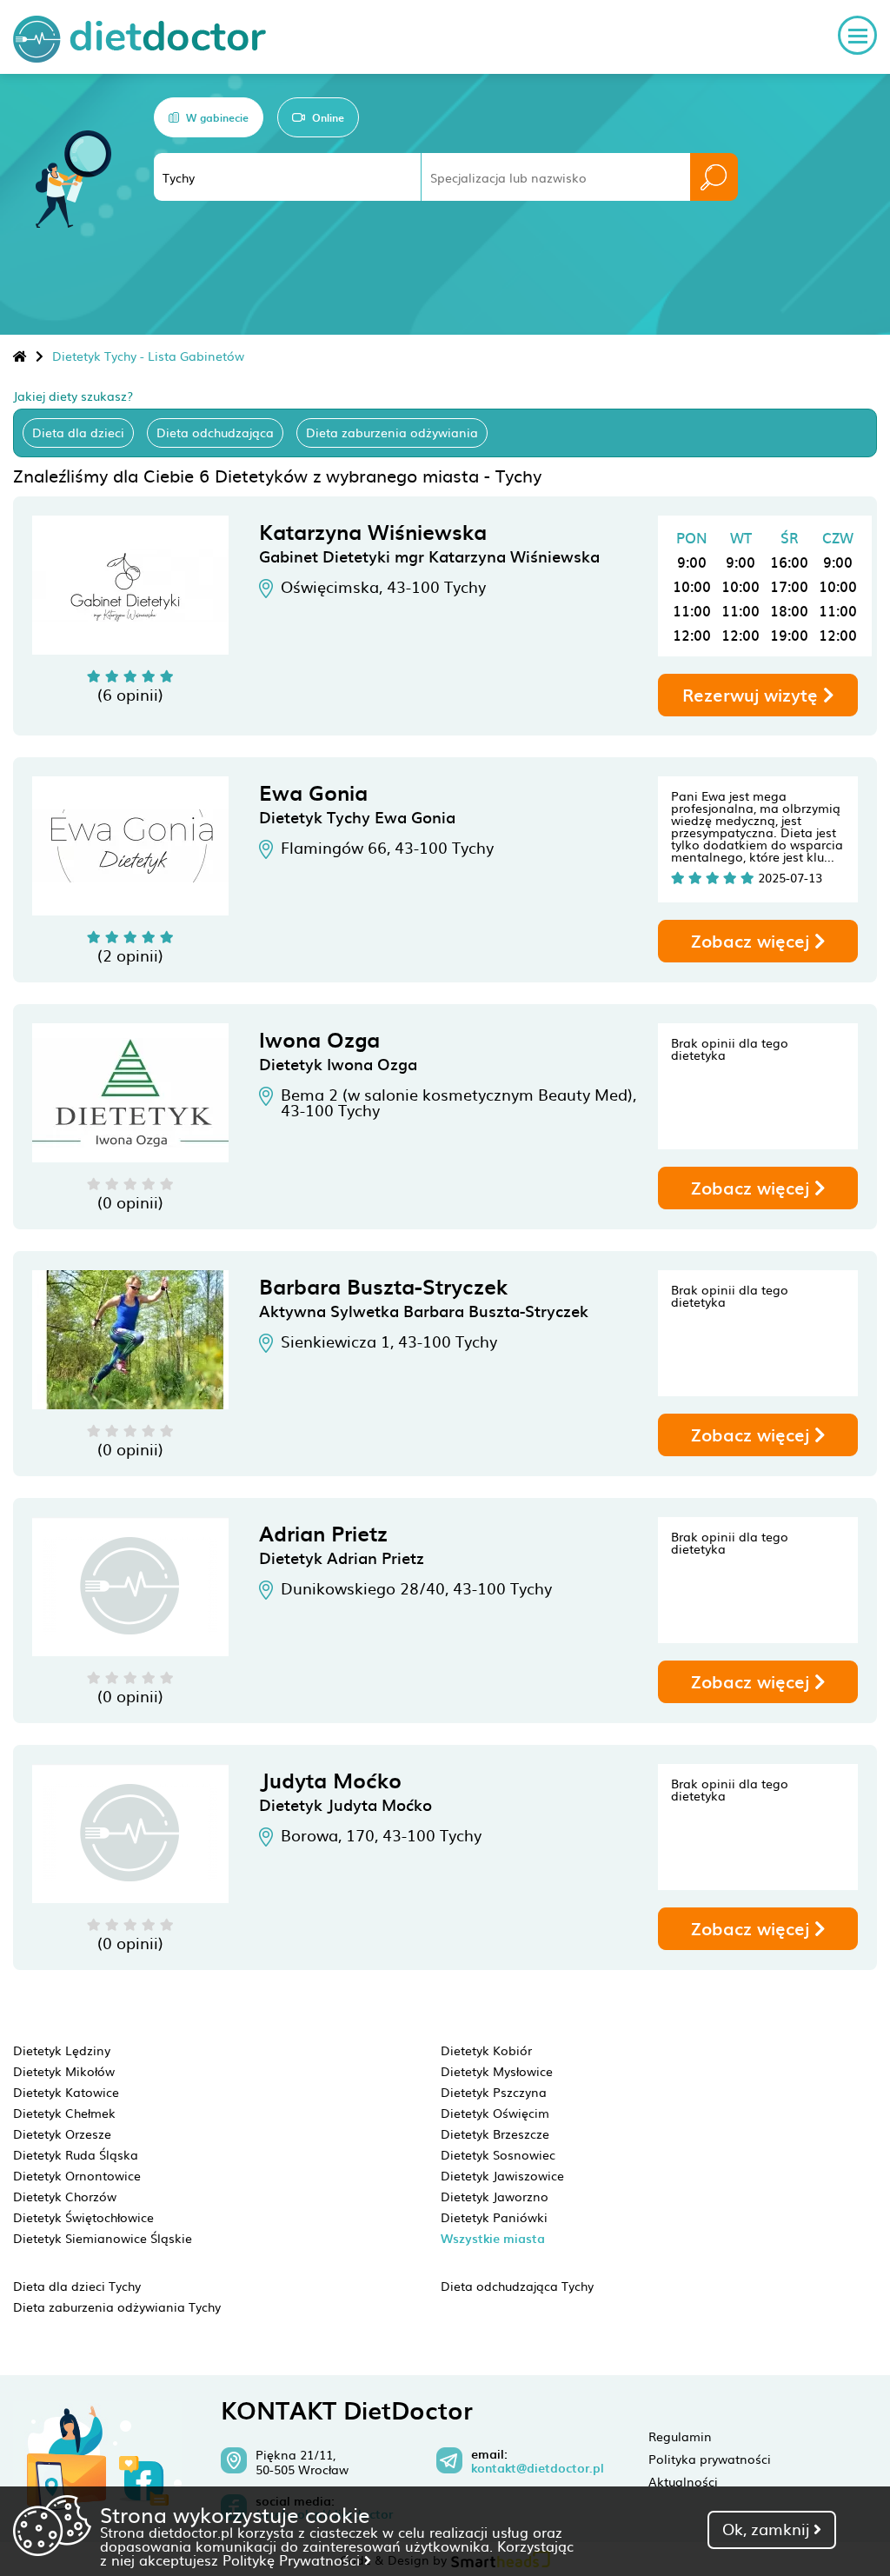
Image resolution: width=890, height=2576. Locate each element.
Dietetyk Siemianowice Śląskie (103, 2238)
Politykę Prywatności (293, 2559)
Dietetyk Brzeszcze (495, 2133)
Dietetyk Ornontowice (77, 2175)
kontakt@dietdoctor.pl (538, 2468)
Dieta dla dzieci (78, 432)
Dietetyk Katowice (66, 2092)
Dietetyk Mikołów (64, 2071)
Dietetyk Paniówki (494, 2217)
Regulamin (680, 2436)
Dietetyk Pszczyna (494, 2092)
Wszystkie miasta (493, 2238)
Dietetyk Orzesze (62, 2133)
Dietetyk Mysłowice (497, 2071)
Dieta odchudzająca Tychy (517, 2286)
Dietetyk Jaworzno (495, 2196)
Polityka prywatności (710, 2459)
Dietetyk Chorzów (65, 2196)
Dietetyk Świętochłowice (83, 2217)
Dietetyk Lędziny (62, 2050)
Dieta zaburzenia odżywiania (392, 432)
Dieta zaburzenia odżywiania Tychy (117, 2306)
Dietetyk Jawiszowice (502, 2175)
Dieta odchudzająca (215, 432)
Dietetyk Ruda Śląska (76, 2154)
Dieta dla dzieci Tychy (77, 2286)
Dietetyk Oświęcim (495, 2113)
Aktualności (683, 2481)
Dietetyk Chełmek (64, 2113)
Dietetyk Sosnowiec (498, 2154)
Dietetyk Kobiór (486, 2050)
